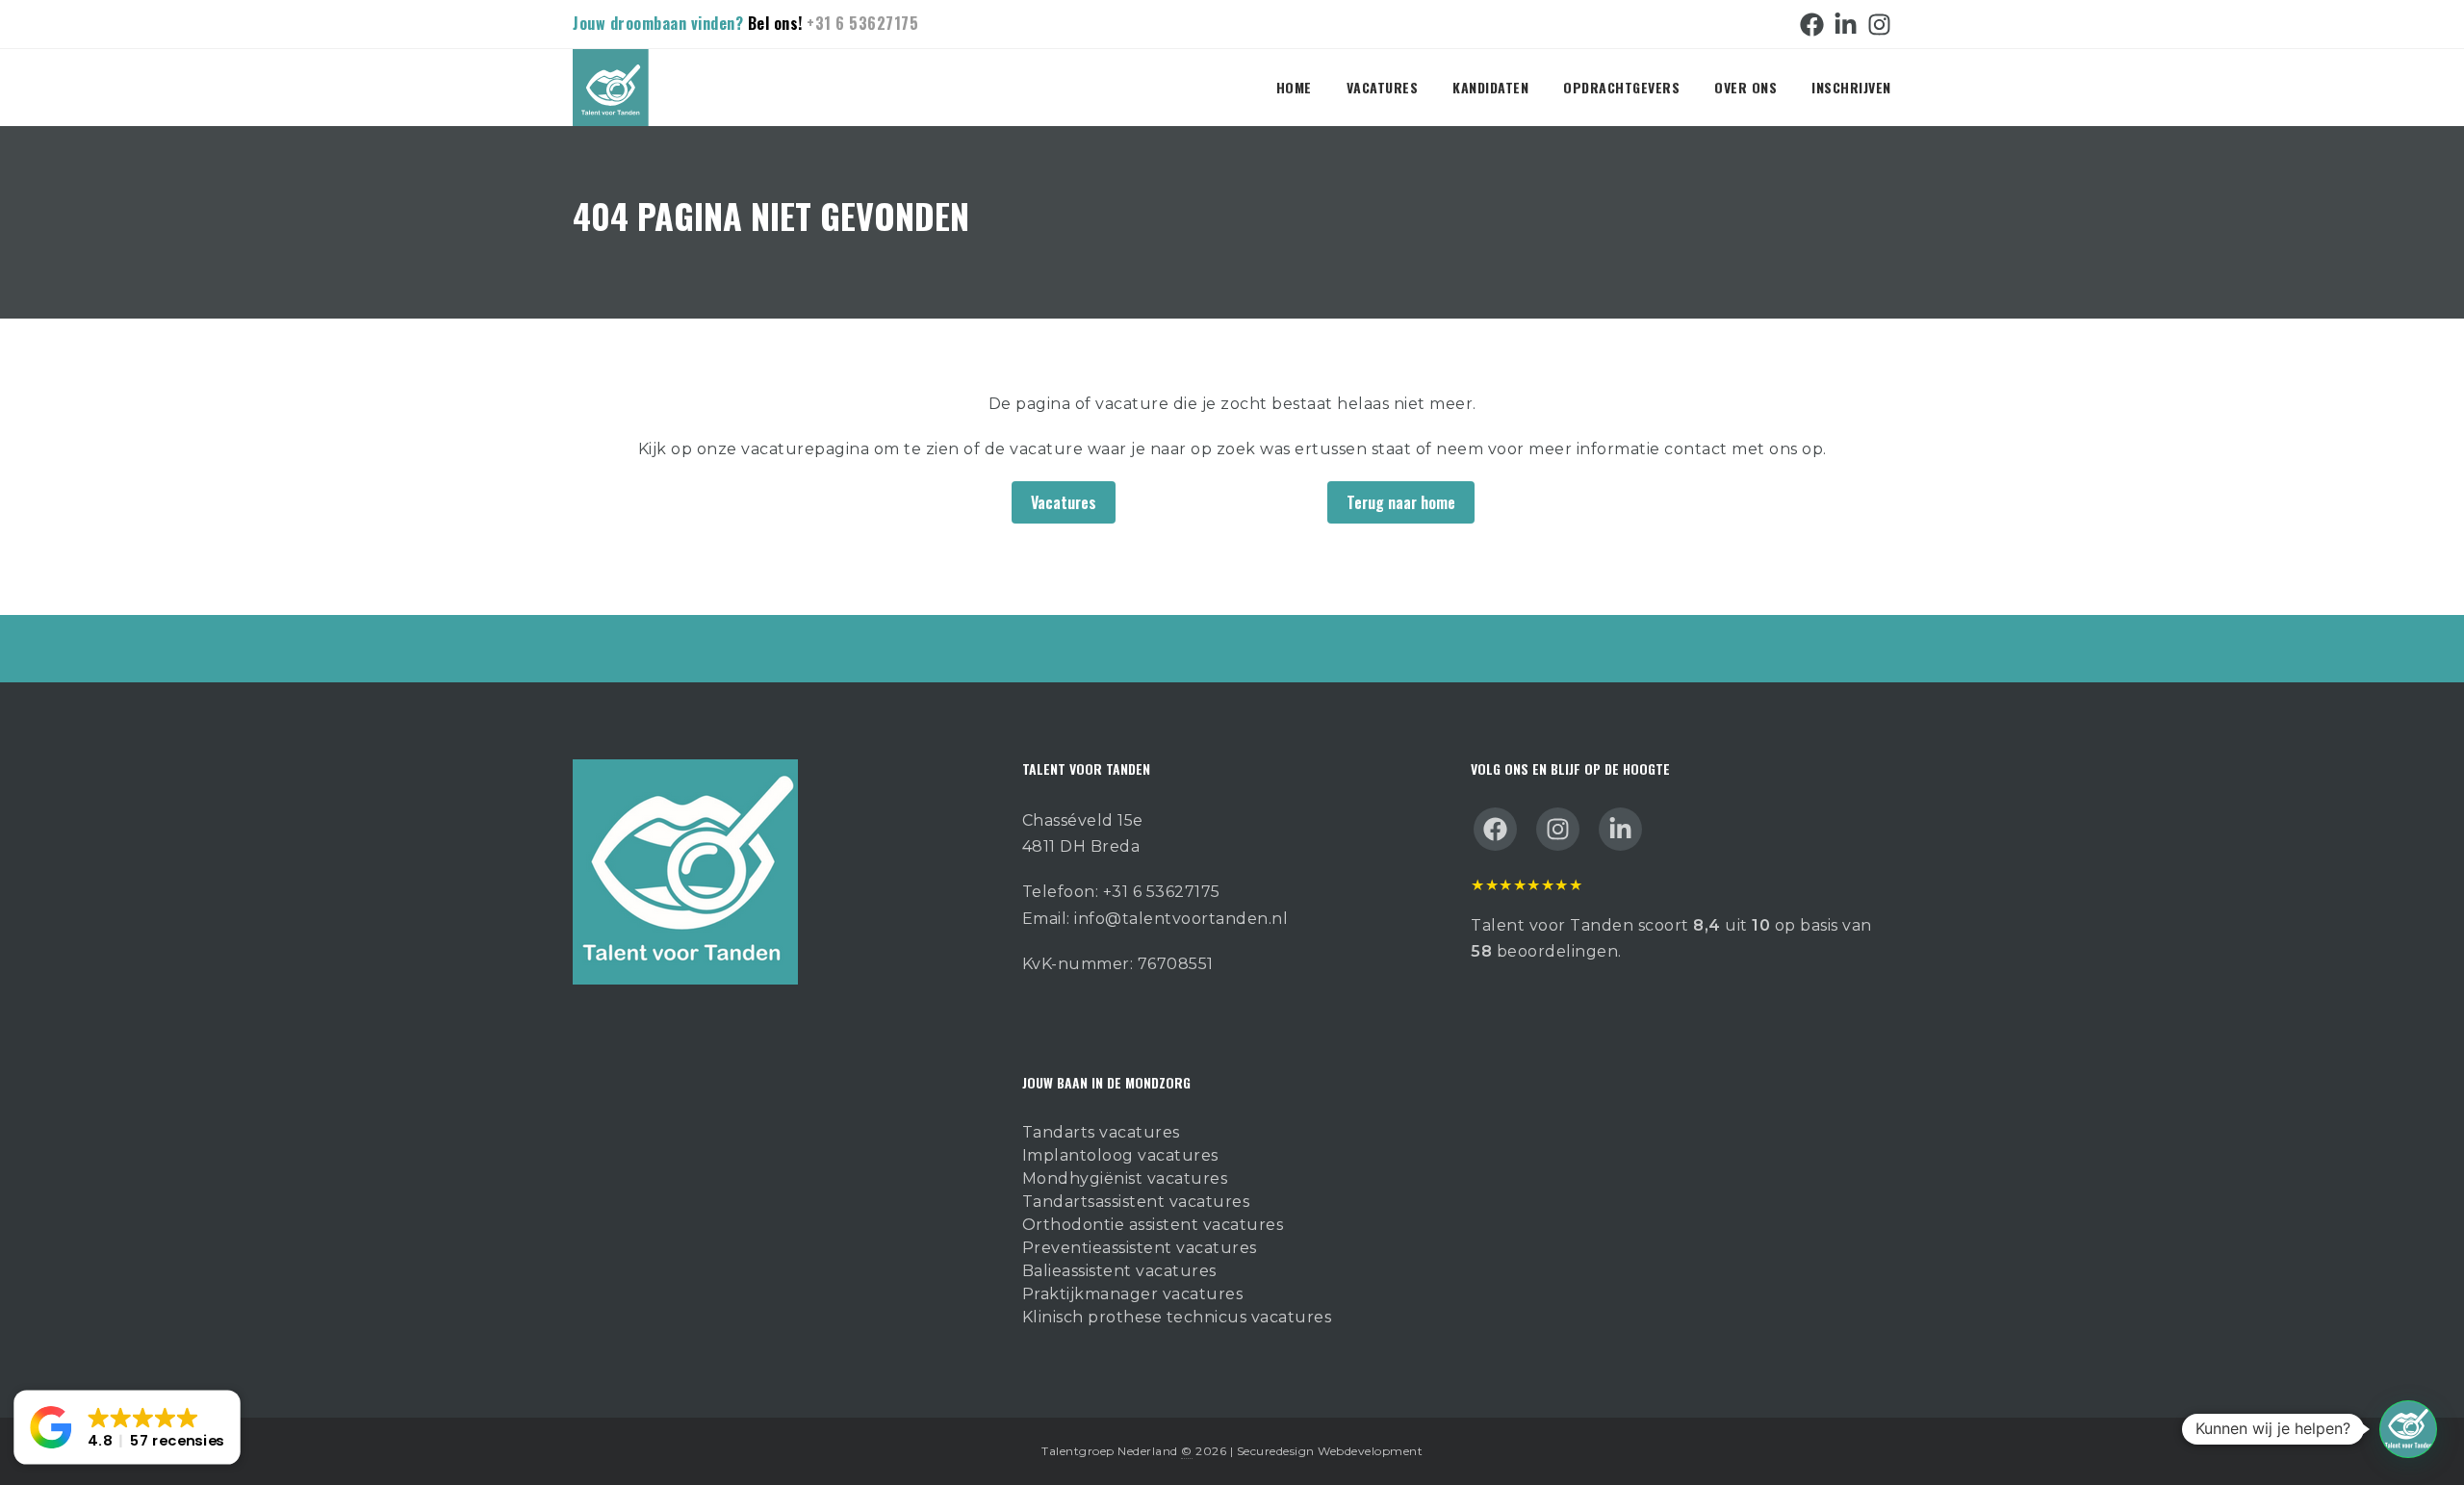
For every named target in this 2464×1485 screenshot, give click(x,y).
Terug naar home (1401, 502)
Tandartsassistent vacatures (1136, 1202)
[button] (2408, 1429)
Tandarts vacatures (1101, 1132)
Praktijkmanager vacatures (1133, 1294)
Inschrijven (1851, 87)
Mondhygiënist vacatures (1125, 1178)
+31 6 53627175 (862, 23)
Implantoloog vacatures (1120, 1155)
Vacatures (1383, 87)
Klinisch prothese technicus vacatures (1177, 1317)
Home (1294, 87)
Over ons (1745, 87)
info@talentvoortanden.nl (1181, 919)
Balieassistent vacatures (1119, 1271)
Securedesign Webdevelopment (1330, 1451)
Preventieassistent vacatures (1140, 1248)
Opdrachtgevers (1621, 87)
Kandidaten (1490, 87)
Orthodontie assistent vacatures (1153, 1225)
